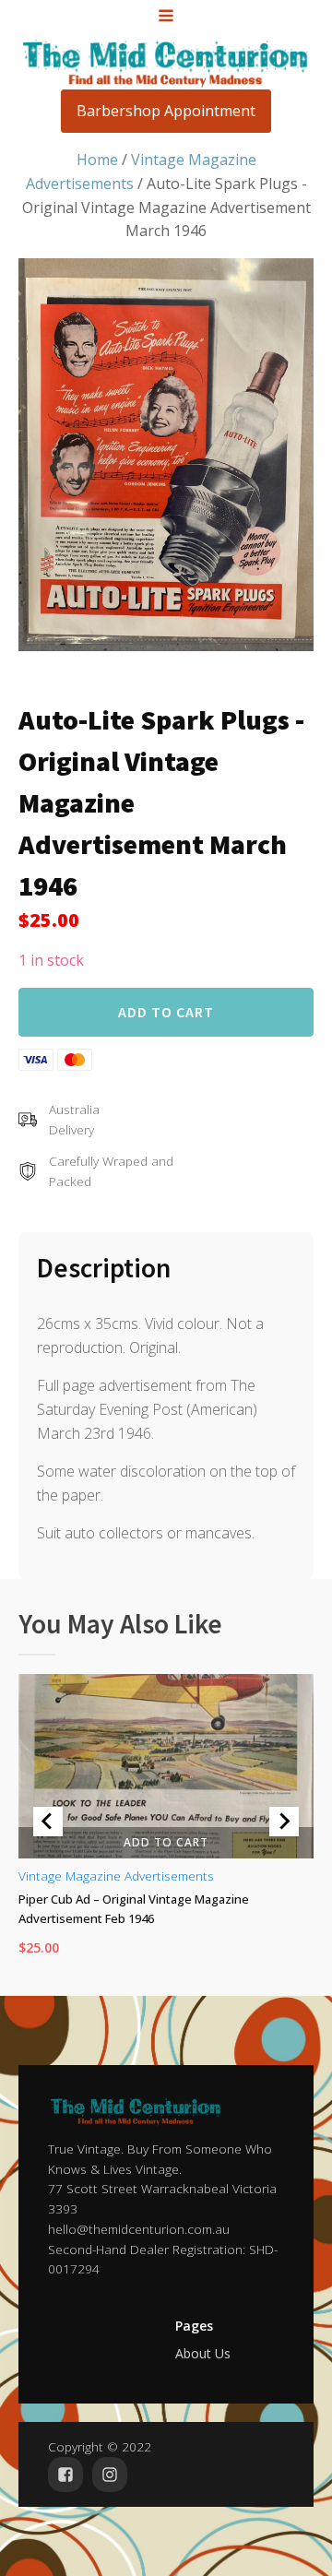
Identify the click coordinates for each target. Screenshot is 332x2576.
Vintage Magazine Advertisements (116, 1876)
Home (97, 160)
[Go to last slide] (48, 1822)
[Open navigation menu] (166, 18)
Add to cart (166, 1012)
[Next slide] (284, 1822)
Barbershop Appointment (166, 111)
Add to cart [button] (166, 1842)
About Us (203, 2353)
